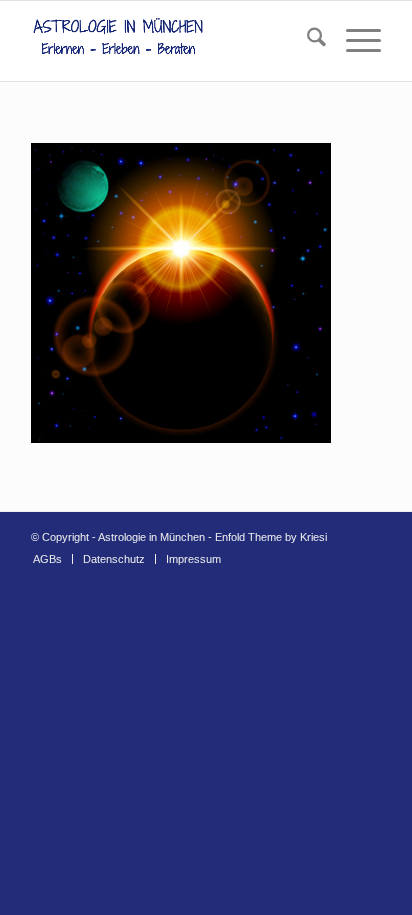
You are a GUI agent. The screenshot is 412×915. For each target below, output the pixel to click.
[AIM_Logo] (171, 41)
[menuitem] (306, 41)
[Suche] (306, 41)
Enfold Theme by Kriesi (271, 537)
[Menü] (353, 41)
